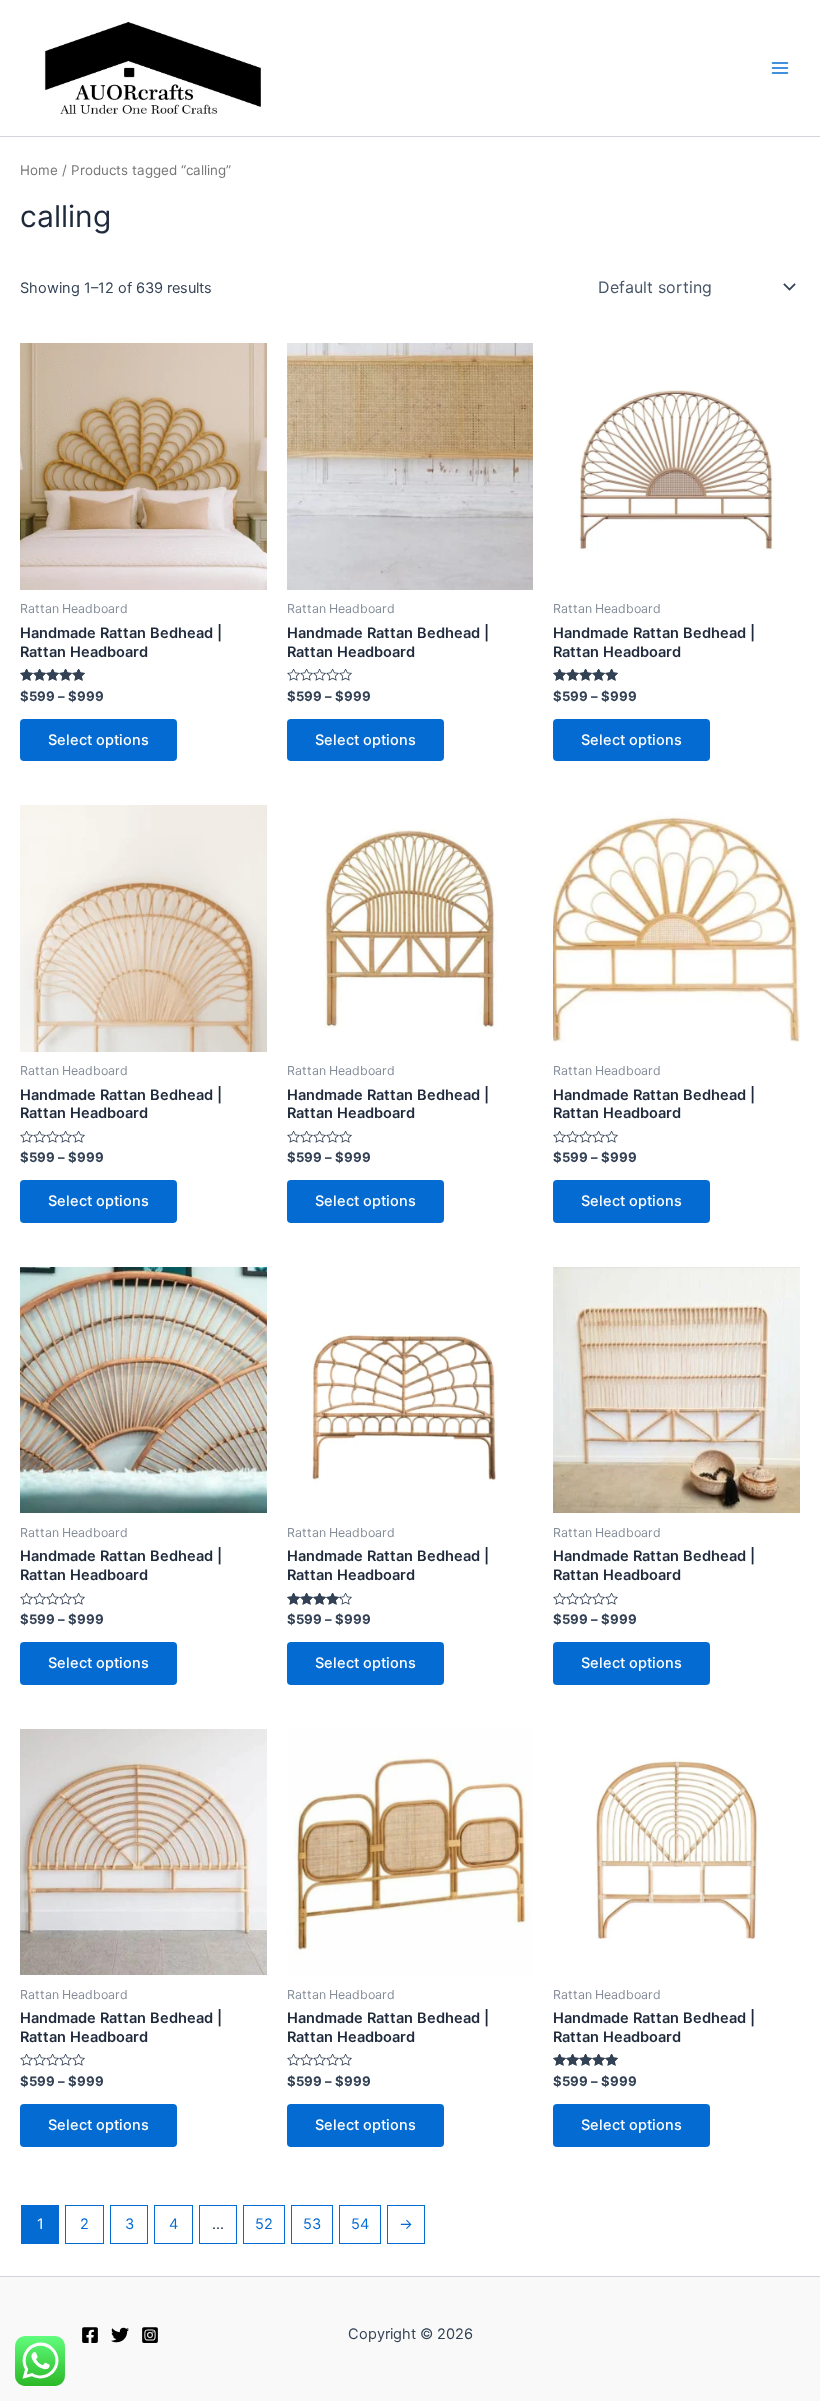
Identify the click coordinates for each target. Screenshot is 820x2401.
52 (264, 2224)
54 (360, 2224)
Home (39, 170)
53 (312, 2224)
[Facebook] (90, 2335)
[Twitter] (120, 2335)
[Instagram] (150, 2335)
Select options (98, 740)
